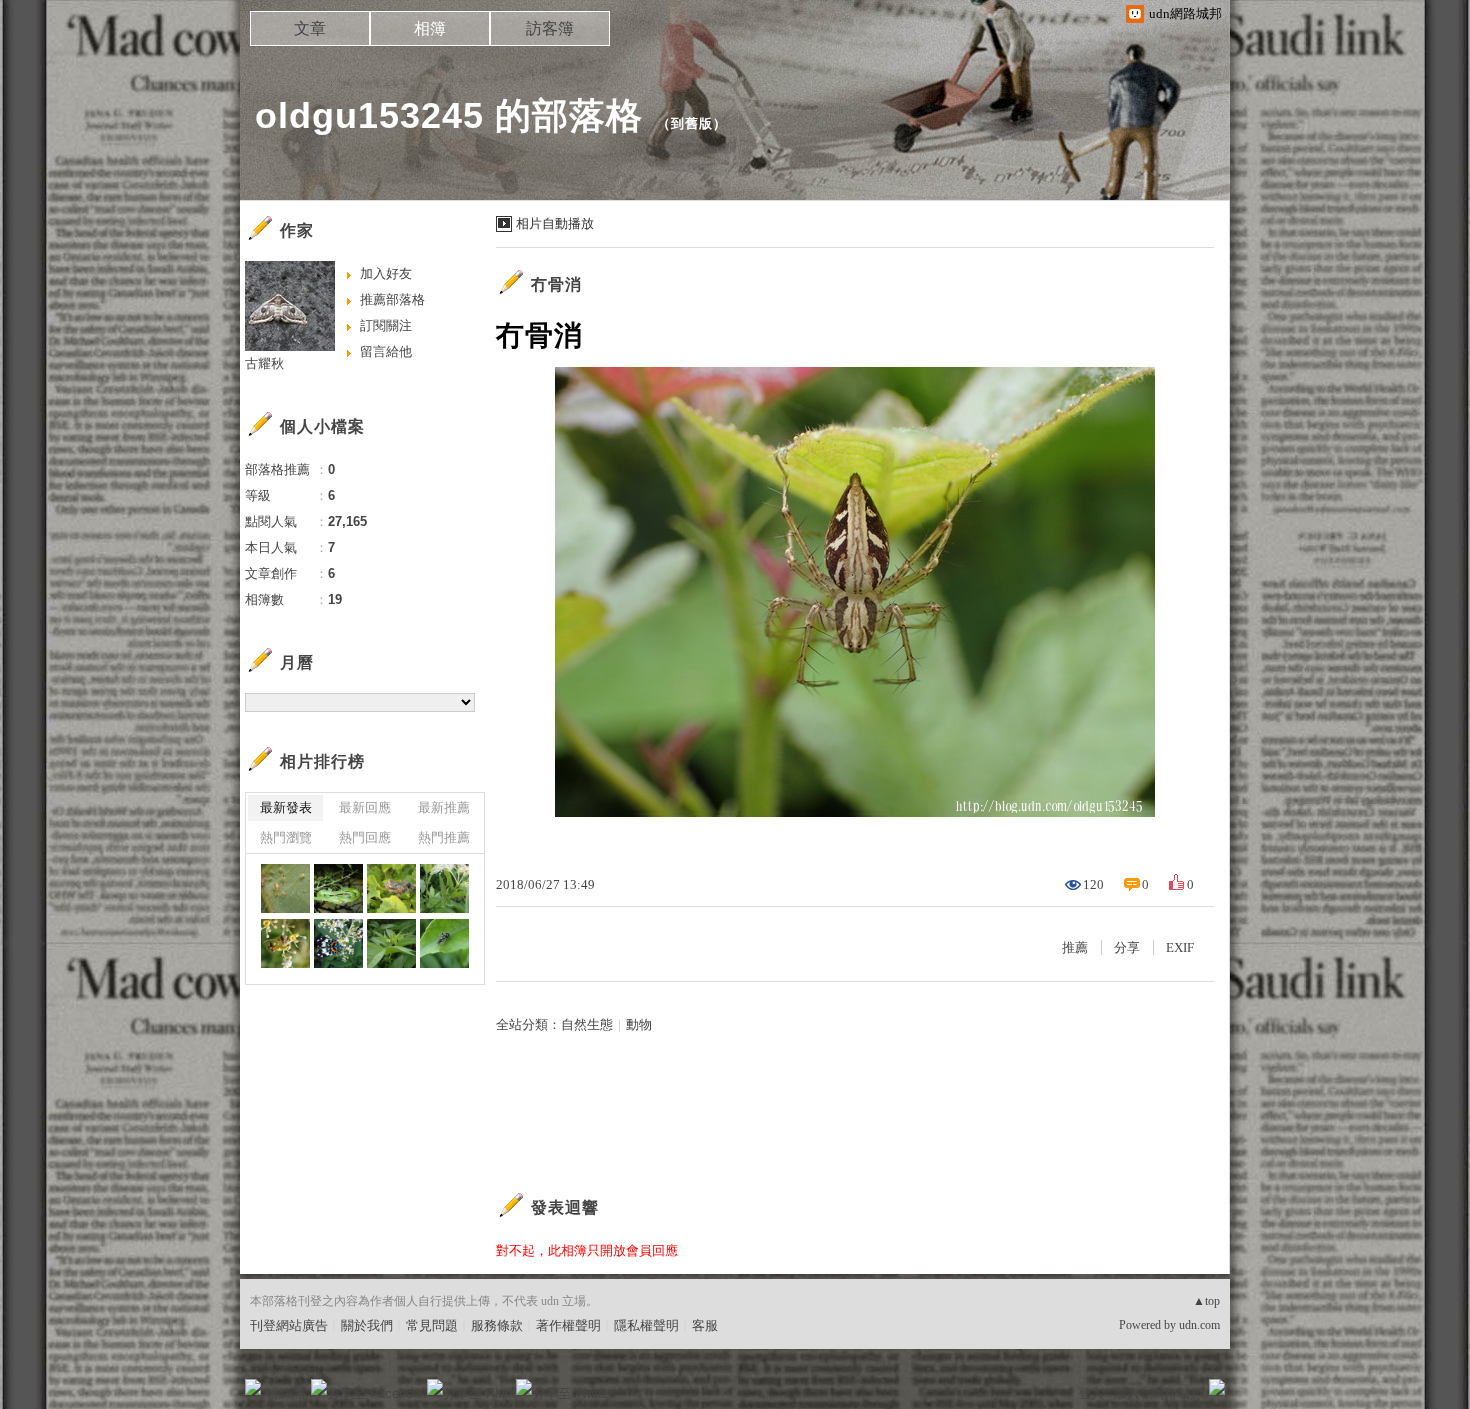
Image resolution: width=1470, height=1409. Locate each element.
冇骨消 (556, 284)
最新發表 (286, 807)
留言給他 (386, 351)
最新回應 (365, 807)
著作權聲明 (568, 1325)
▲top (1206, 1301)
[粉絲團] (253, 1387)
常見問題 (432, 1325)
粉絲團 (285, 1393)
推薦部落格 (392, 299)
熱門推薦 (444, 837)
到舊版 (692, 123)
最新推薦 (444, 807)
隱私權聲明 (646, 1325)
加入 (1127, 1393)
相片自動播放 (555, 223)
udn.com (1199, 1325)
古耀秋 (264, 363)
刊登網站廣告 (289, 1325)
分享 (1127, 947)
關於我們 (367, 1325)
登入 (1091, 1393)
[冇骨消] (338, 888)
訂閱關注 (386, 325)
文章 (310, 28)
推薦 (1075, 947)
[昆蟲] (285, 888)
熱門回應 (365, 837)
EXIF (1180, 947)
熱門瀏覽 (286, 837)
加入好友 (386, 273)
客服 (705, 1325)
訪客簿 (550, 28)
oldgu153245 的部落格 (449, 115)
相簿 (430, 28)
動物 (639, 1024)
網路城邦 (1177, 1393)
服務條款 (497, 1325)
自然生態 (587, 1024)
